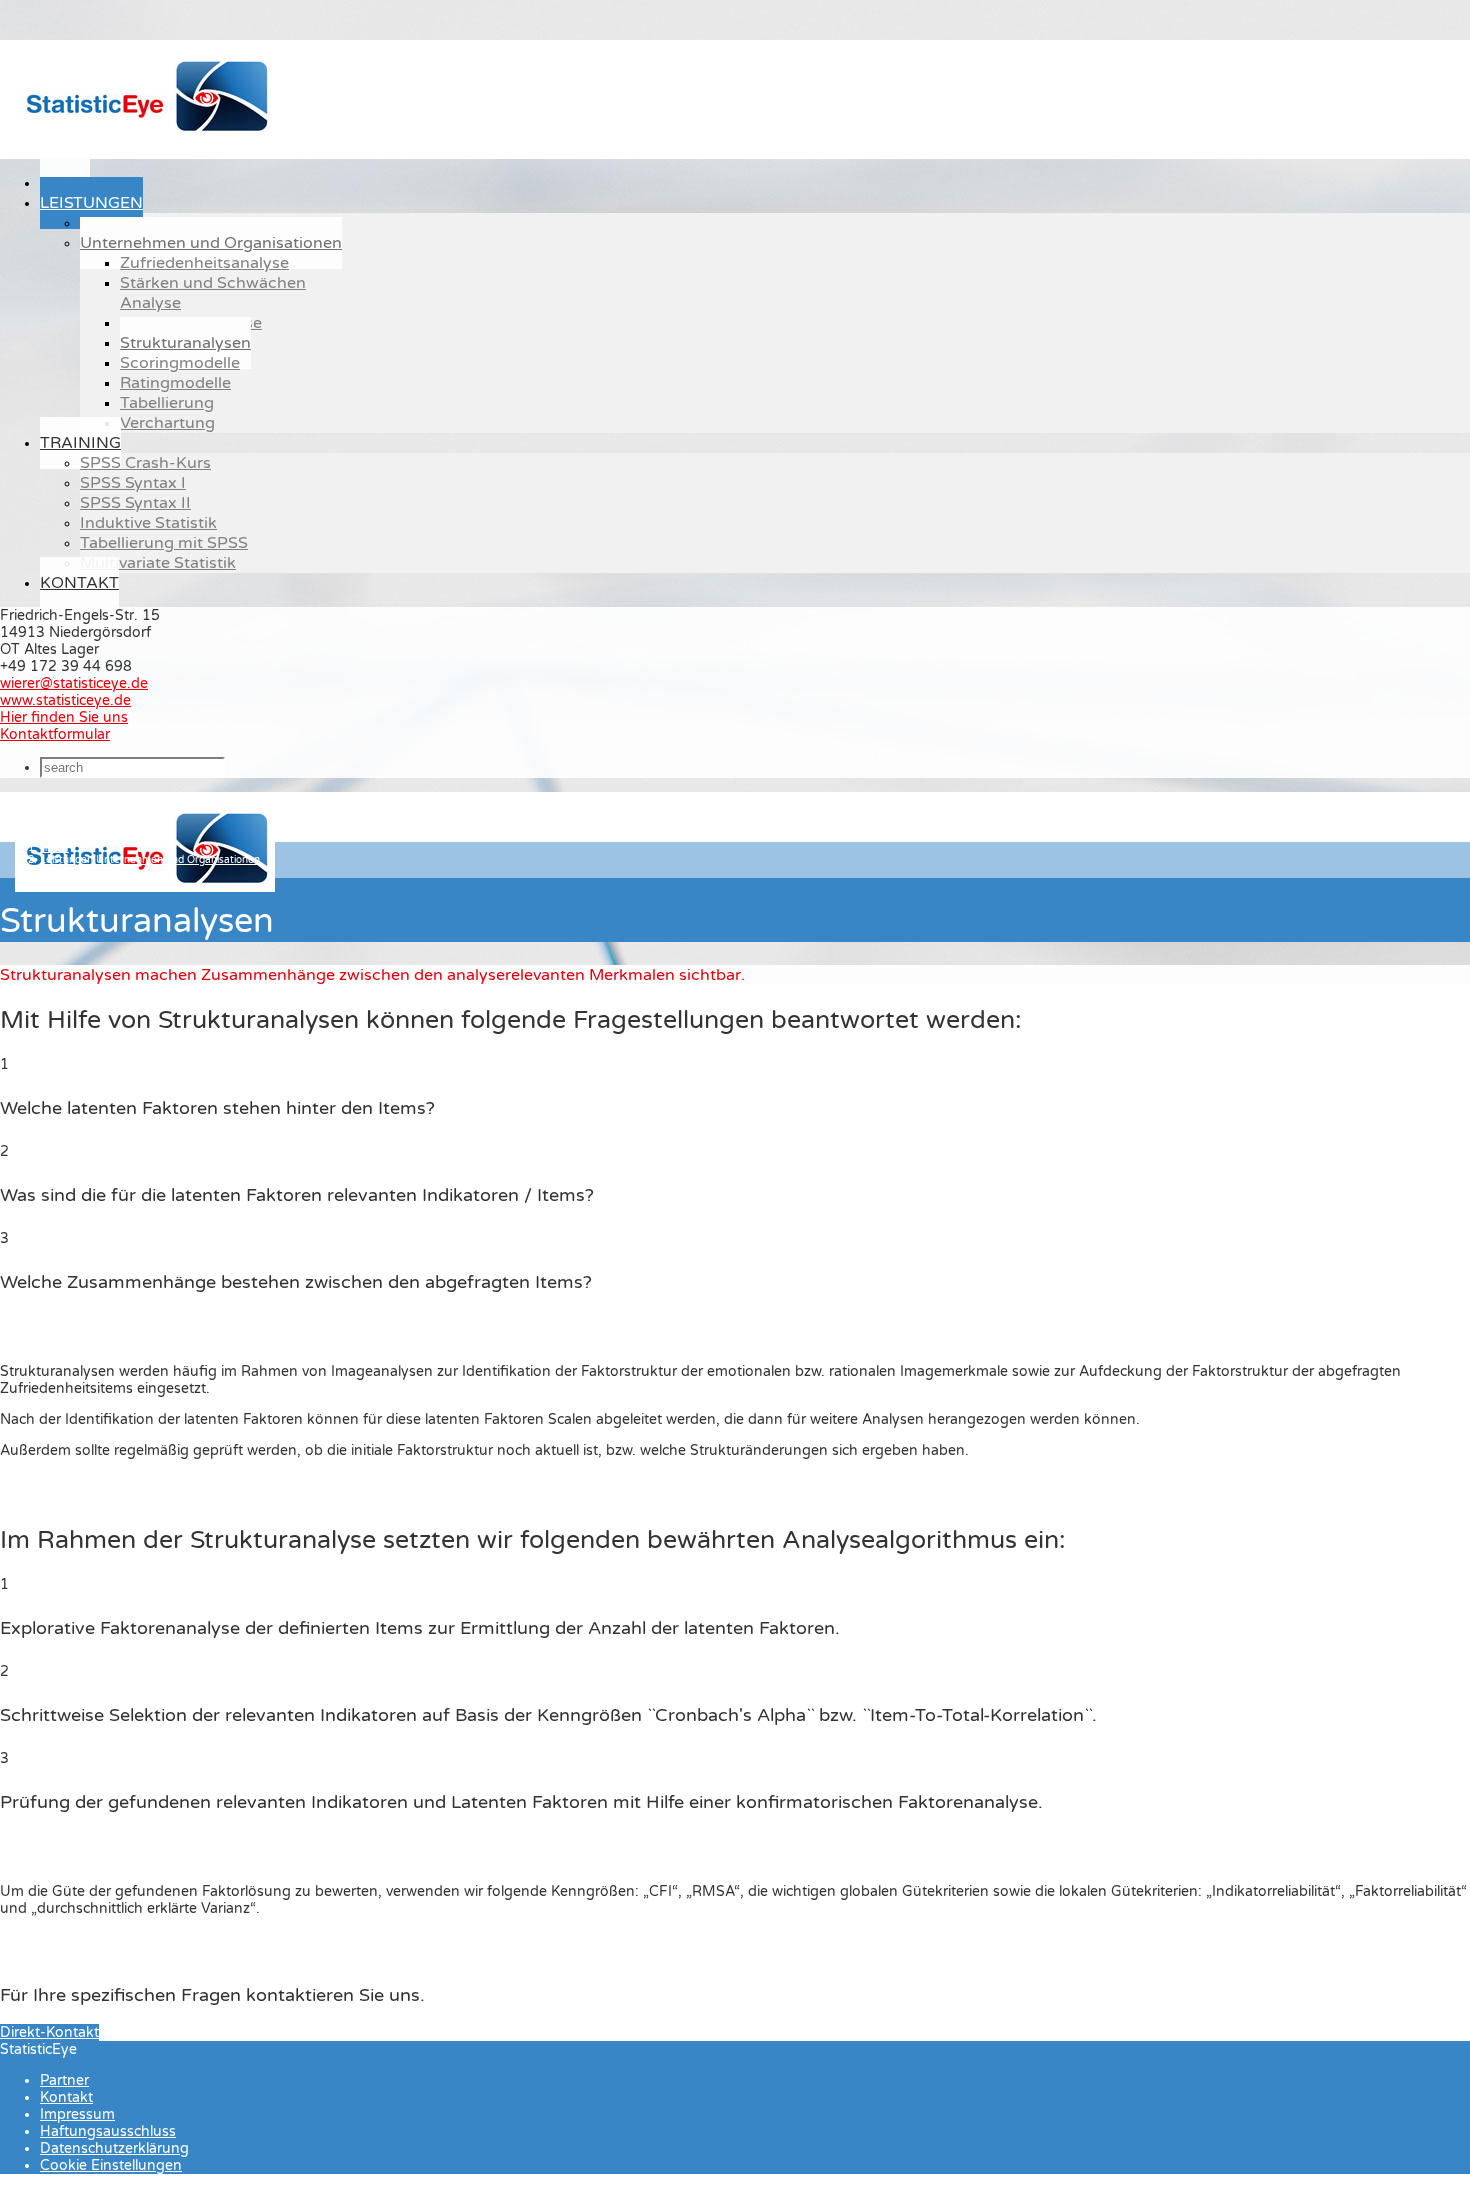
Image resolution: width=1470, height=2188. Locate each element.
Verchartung (167, 423)
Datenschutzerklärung (114, 2148)
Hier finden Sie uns (64, 717)
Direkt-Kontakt (49, 2032)
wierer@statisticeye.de (74, 683)
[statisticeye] (145, 135)
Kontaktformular (55, 734)
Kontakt (79, 583)
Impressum (77, 2114)
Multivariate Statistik (158, 563)
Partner (64, 2080)
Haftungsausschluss (108, 2131)
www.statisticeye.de (65, 700)
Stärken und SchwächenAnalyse (213, 293)
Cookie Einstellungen (111, 2165)
